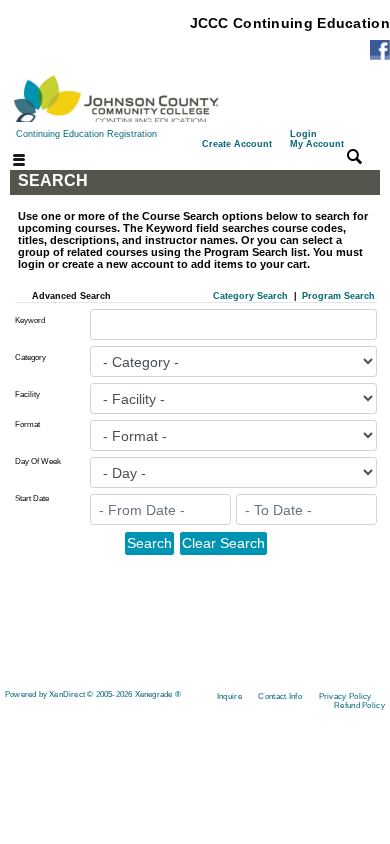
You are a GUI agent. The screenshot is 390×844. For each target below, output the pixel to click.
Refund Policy (359, 705)
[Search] (354, 156)
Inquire (229, 696)
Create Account (237, 144)
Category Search (250, 296)
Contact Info (280, 696)
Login (317, 139)
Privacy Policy (345, 696)
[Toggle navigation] (7, 161)
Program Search (338, 296)
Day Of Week (38, 461)
